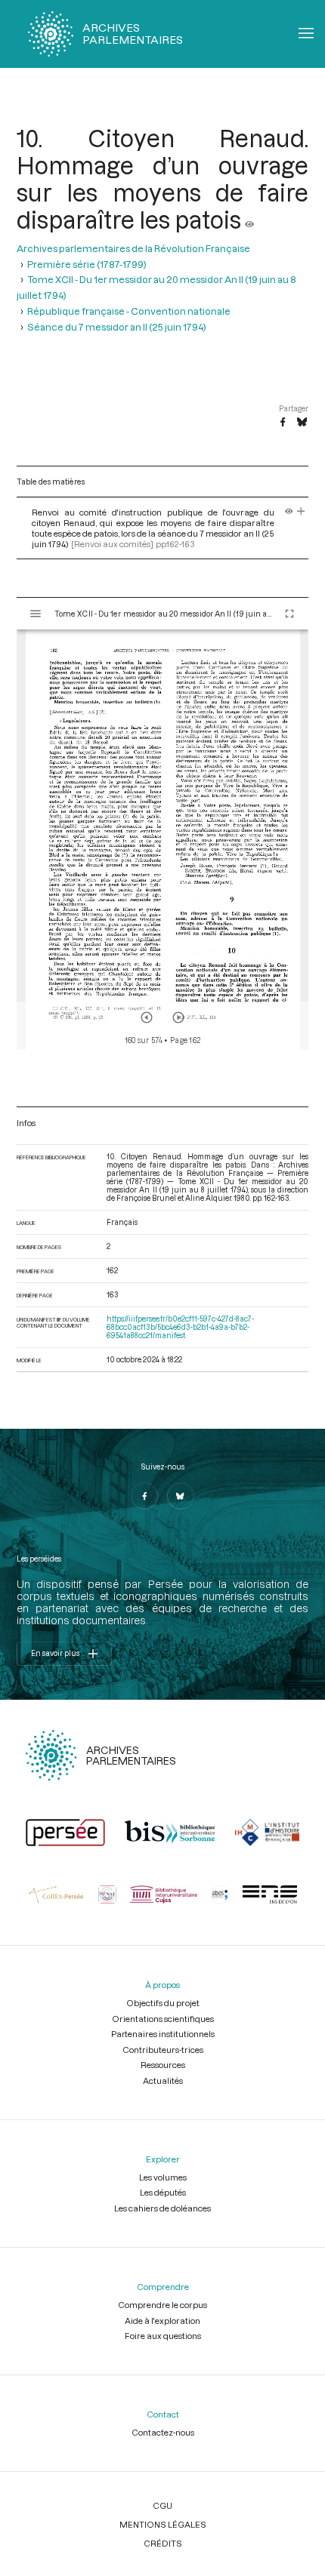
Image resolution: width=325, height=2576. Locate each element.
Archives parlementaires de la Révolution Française (133, 248)
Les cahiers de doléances (162, 2208)
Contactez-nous (163, 2432)
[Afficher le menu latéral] (36, 614)
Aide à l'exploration (162, 2321)
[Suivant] (178, 1017)
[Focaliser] (301, 512)
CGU (162, 2505)
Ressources (163, 2065)
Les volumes (163, 2177)
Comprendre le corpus (162, 2305)
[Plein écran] (289, 614)
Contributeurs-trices (163, 2050)
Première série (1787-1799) (87, 264)
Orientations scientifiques (163, 2019)
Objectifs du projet (163, 2003)
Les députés (163, 2192)
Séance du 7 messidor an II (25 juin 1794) (117, 326)
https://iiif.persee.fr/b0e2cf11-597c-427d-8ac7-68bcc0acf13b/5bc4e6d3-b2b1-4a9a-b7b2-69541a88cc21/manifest (180, 1327)
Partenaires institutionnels (163, 2034)
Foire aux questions (163, 2336)
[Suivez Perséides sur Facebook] (144, 1496)
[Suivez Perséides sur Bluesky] (181, 1496)
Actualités (163, 2080)
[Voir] (249, 220)
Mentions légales (163, 2524)
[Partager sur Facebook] (283, 423)
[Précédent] (147, 1017)
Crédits (163, 2543)
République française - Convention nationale (129, 311)
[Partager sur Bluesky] (302, 423)
